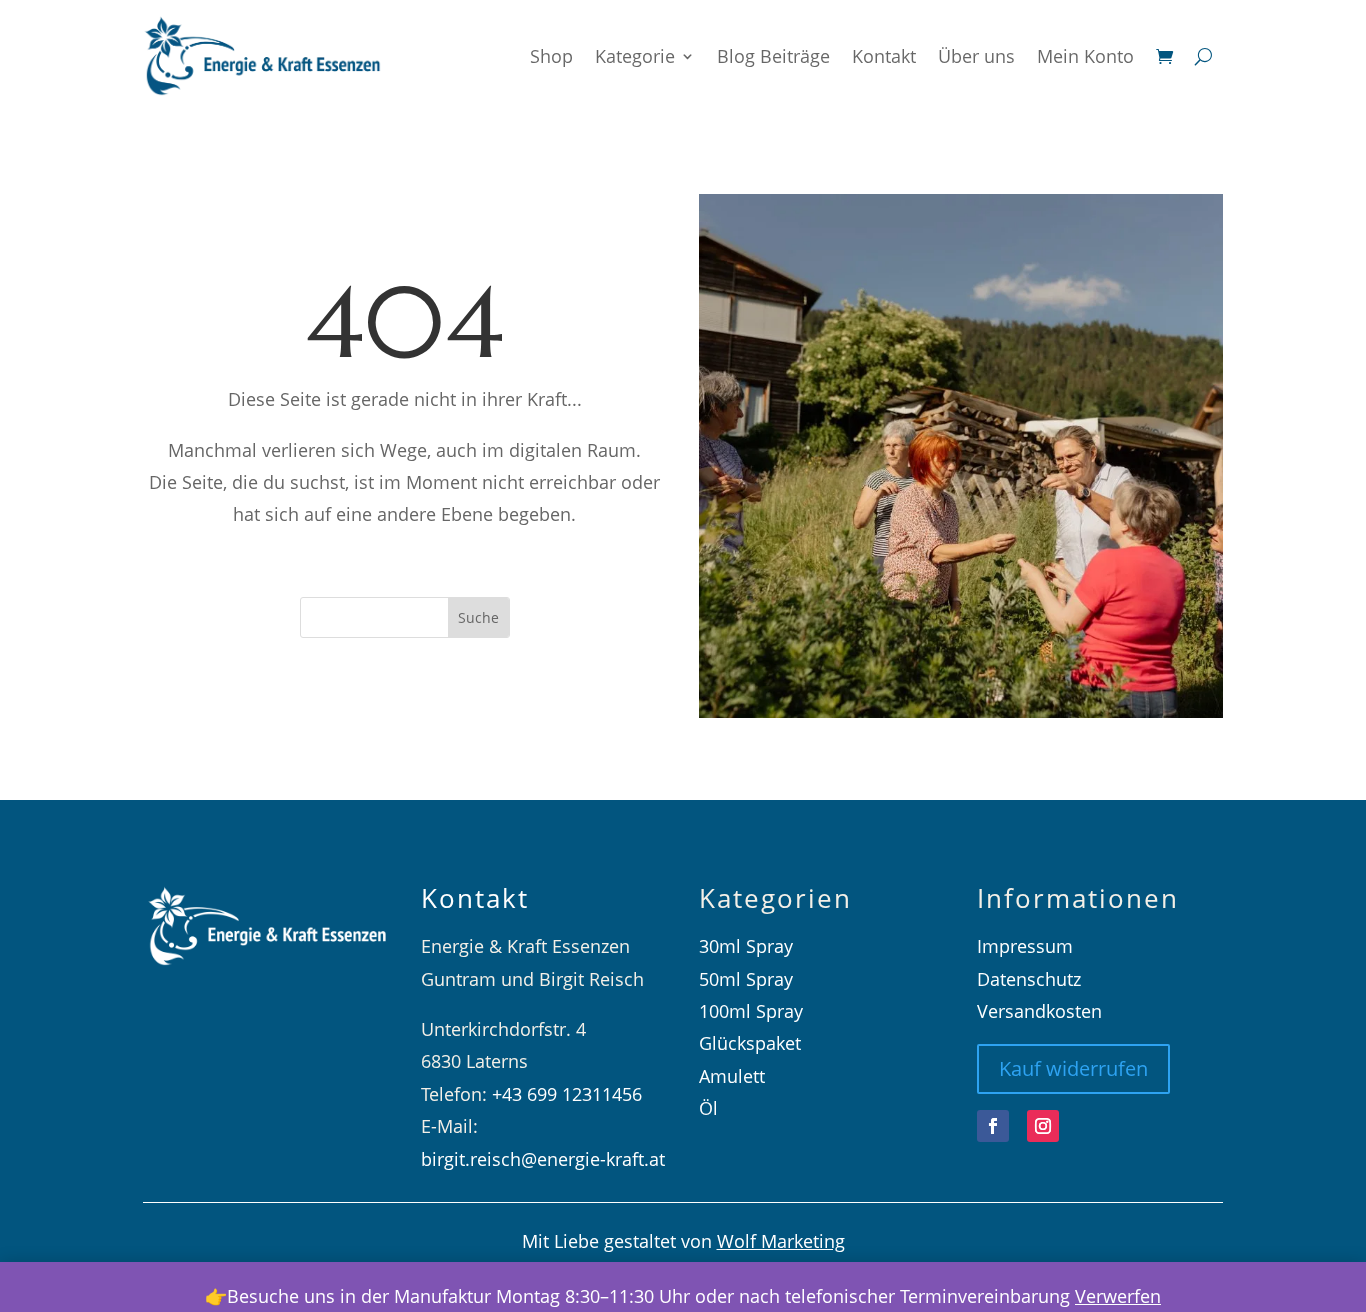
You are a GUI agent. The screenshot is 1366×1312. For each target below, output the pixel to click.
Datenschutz (1029, 979)
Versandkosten (1039, 1011)
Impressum (1025, 946)
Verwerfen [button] (1118, 1296)
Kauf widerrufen (1073, 1068)
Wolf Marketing (781, 1241)
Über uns (976, 56)
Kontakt (884, 56)
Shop (551, 56)
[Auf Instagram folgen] (1043, 1126)
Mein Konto (1085, 56)
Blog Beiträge (773, 56)
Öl (708, 1108)
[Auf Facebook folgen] (993, 1126)
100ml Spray (751, 1011)
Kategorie (635, 56)
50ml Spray (746, 979)
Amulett (732, 1076)
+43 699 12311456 (567, 1094)
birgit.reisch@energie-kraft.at (543, 1159)
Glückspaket (750, 1043)
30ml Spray (746, 946)
